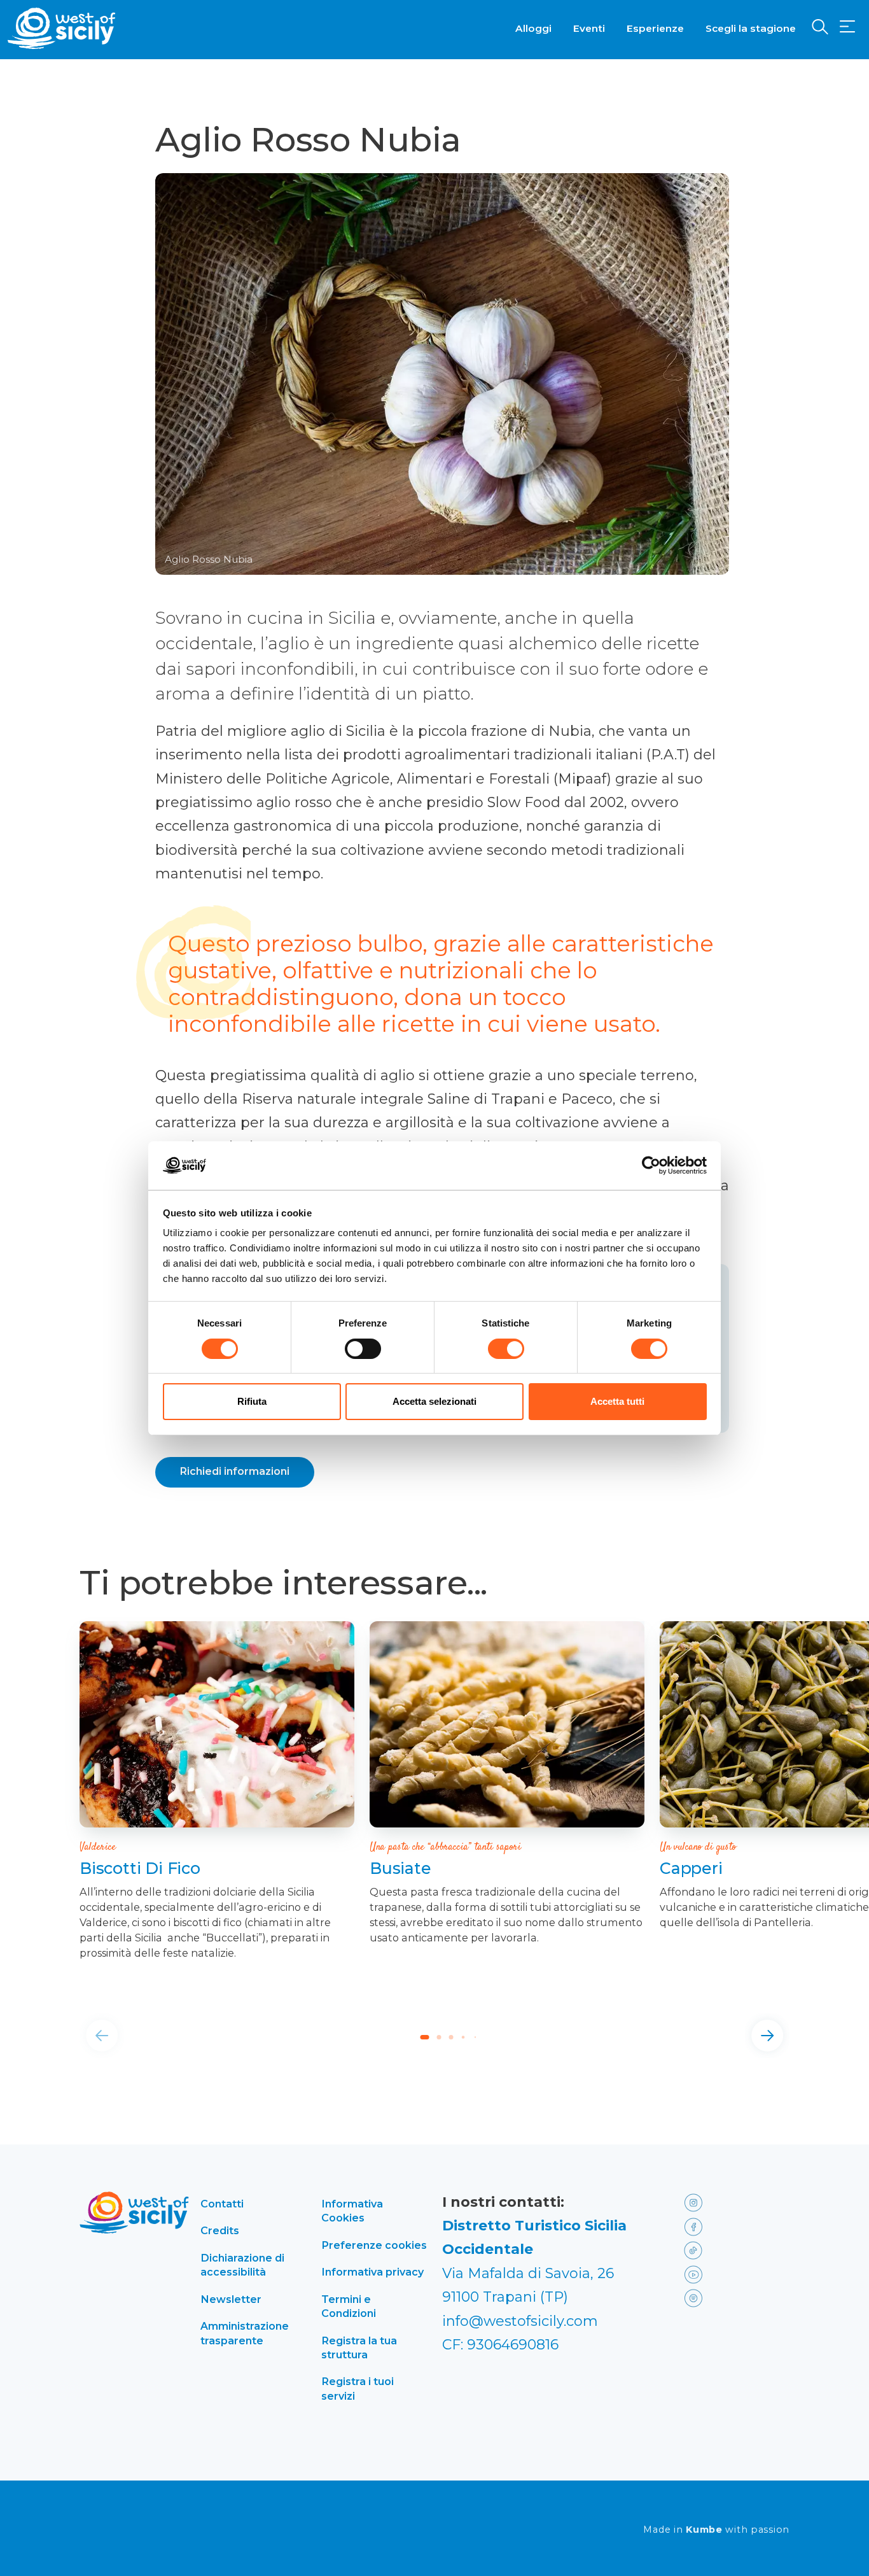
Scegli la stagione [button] (751, 28)
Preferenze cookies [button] (374, 2245)
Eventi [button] (589, 28)
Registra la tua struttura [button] (359, 2347)
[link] (217, 1724)
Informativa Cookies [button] (352, 2211)
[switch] (363, 1349)
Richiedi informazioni (235, 1471)
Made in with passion (716, 2530)
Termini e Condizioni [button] (349, 2306)
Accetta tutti (617, 1401)
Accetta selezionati (434, 1401)
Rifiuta (252, 1401)
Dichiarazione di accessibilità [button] (242, 2265)
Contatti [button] (222, 2204)
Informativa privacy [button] (372, 2272)
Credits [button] (220, 2230)
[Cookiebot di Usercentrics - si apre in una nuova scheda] (651, 1165)
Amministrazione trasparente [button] (245, 2333)
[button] (847, 27)
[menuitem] (533, 27)
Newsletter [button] (231, 2299)
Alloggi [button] (533, 28)
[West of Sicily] (62, 28)
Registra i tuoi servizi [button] (358, 2388)
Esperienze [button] (655, 28)
